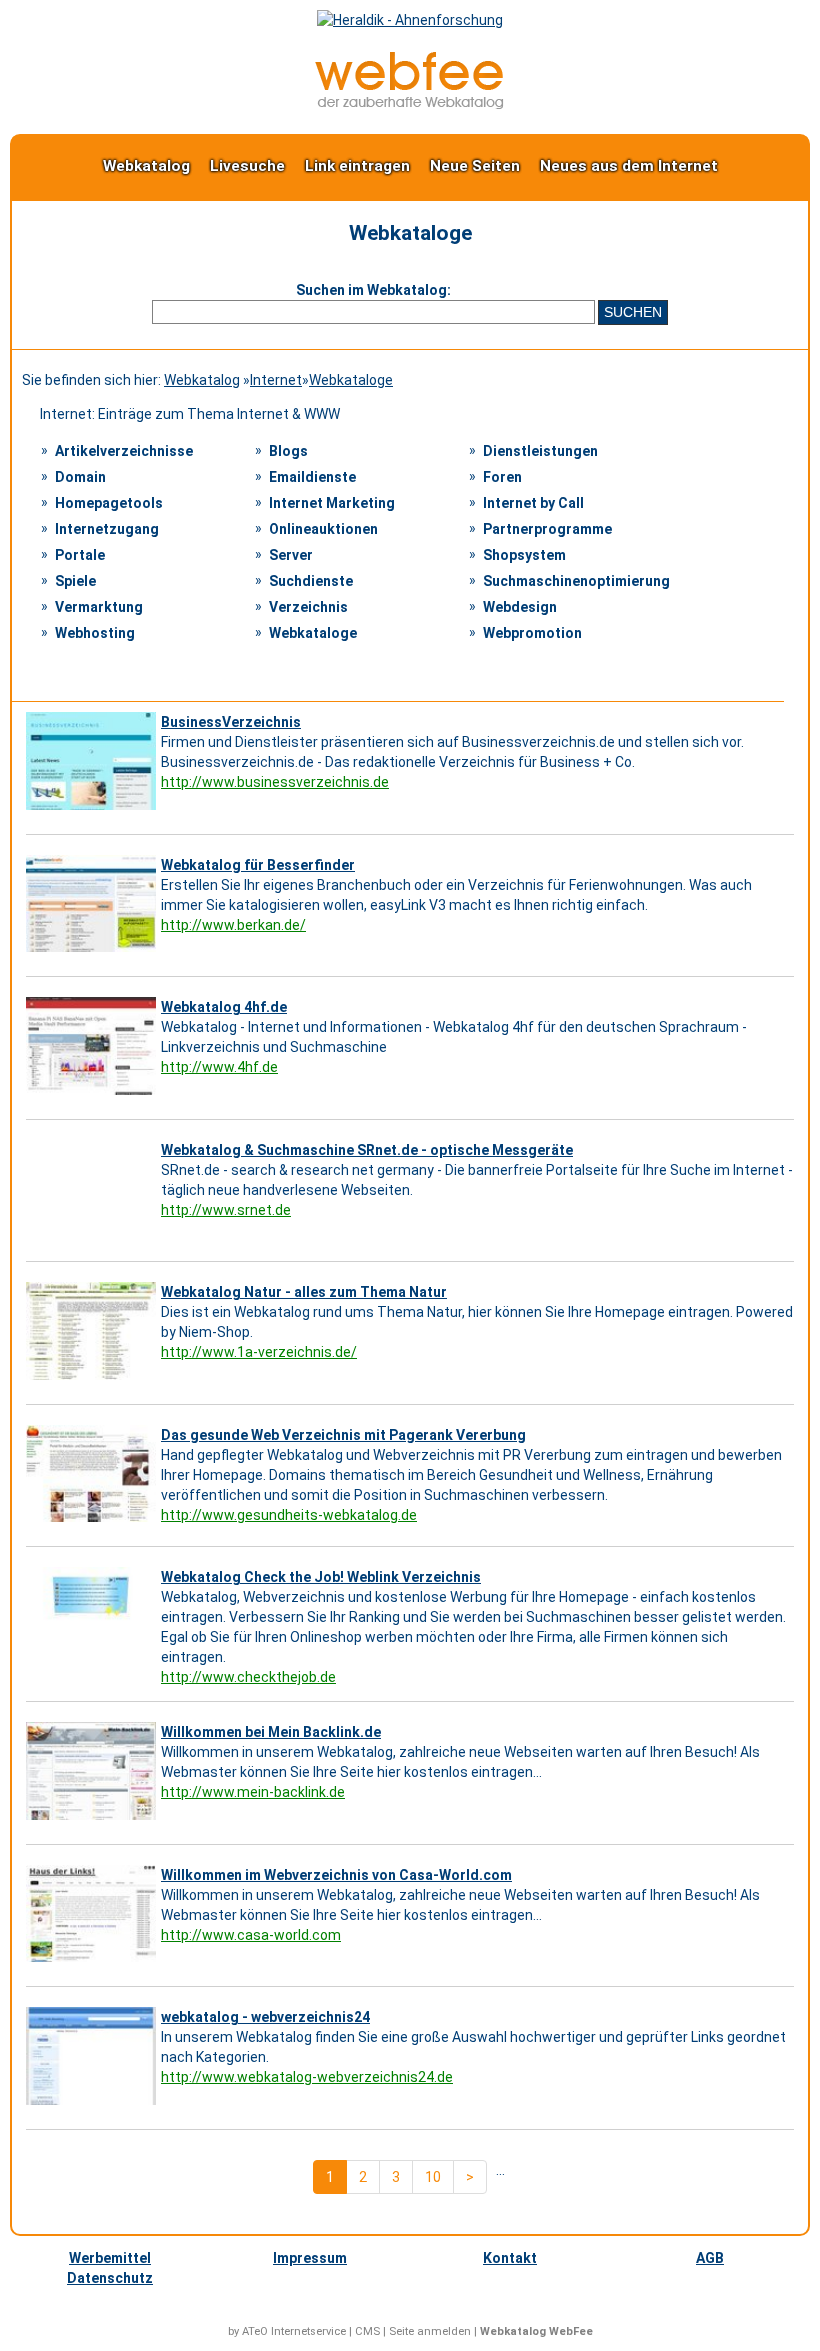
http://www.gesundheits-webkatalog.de (289, 1515)
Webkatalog (146, 166)
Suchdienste (311, 581)
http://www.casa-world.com (251, 1935)
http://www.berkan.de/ (233, 925)
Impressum (310, 2258)
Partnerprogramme (547, 529)
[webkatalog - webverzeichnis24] (93, 2105)
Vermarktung (99, 607)
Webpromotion (532, 633)
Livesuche (247, 166)
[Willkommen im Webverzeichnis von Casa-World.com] (93, 1962)
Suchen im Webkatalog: (373, 290)
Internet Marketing (332, 503)
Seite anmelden (430, 2331)
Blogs (288, 451)
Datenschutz (110, 2278)
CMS (367, 2331)
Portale (80, 555)
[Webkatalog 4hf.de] (93, 1095)
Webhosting (95, 633)
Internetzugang (107, 529)
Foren (502, 477)
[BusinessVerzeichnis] (93, 810)
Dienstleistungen (540, 451)
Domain (80, 477)
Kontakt (510, 2258)
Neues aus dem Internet (629, 166)
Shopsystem (524, 555)
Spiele (75, 581)
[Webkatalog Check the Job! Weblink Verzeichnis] (93, 1665)
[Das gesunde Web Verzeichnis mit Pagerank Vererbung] (93, 1522)
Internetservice (308, 2331)
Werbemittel (110, 2258)
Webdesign (520, 607)
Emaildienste (312, 477)
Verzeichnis (308, 607)
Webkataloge (351, 380)
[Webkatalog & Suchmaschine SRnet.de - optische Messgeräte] (93, 1237)
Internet (276, 380)
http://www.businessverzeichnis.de (275, 782)
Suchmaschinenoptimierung (576, 581)
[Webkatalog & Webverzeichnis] (410, 104)
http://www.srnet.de (226, 1210)
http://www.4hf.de (219, 1067)
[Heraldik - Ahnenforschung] (410, 20)
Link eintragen (357, 166)
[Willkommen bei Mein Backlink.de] (93, 1820)
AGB (710, 2258)
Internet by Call (533, 503)
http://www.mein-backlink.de (253, 1792)
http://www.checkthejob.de (248, 1677)
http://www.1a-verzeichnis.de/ (259, 1352)
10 (433, 2177)
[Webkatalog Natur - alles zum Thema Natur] (93, 1380)
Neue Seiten (475, 166)
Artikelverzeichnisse (124, 451)
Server (291, 555)
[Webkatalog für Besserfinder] (93, 952)
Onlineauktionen (323, 529)
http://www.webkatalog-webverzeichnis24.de (307, 2077)
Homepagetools (109, 503)
